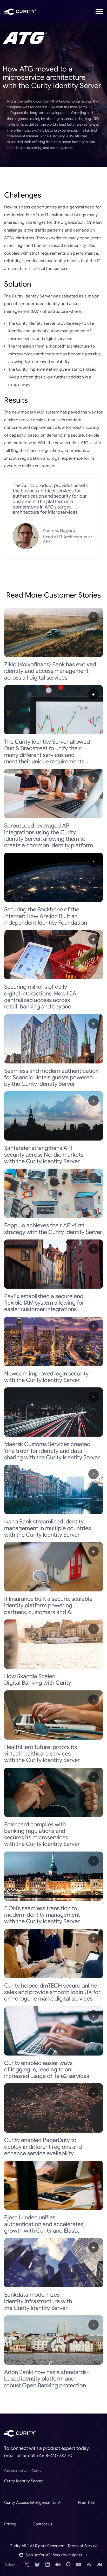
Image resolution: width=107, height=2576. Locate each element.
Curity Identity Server (24, 2481)
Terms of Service (83, 2546)
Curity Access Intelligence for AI (33, 2502)
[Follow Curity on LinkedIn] (48, 2565)
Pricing (10, 2524)
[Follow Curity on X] (27, 2565)
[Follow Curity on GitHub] (68, 2565)
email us (13, 2456)
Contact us (42, 2524)
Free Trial (86, 2502)
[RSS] (89, 2565)
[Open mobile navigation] (99, 12)
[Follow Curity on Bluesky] (37, 2565)
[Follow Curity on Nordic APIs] (99, 2565)
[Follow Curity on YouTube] (79, 2565)
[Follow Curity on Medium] (58, 2565)
